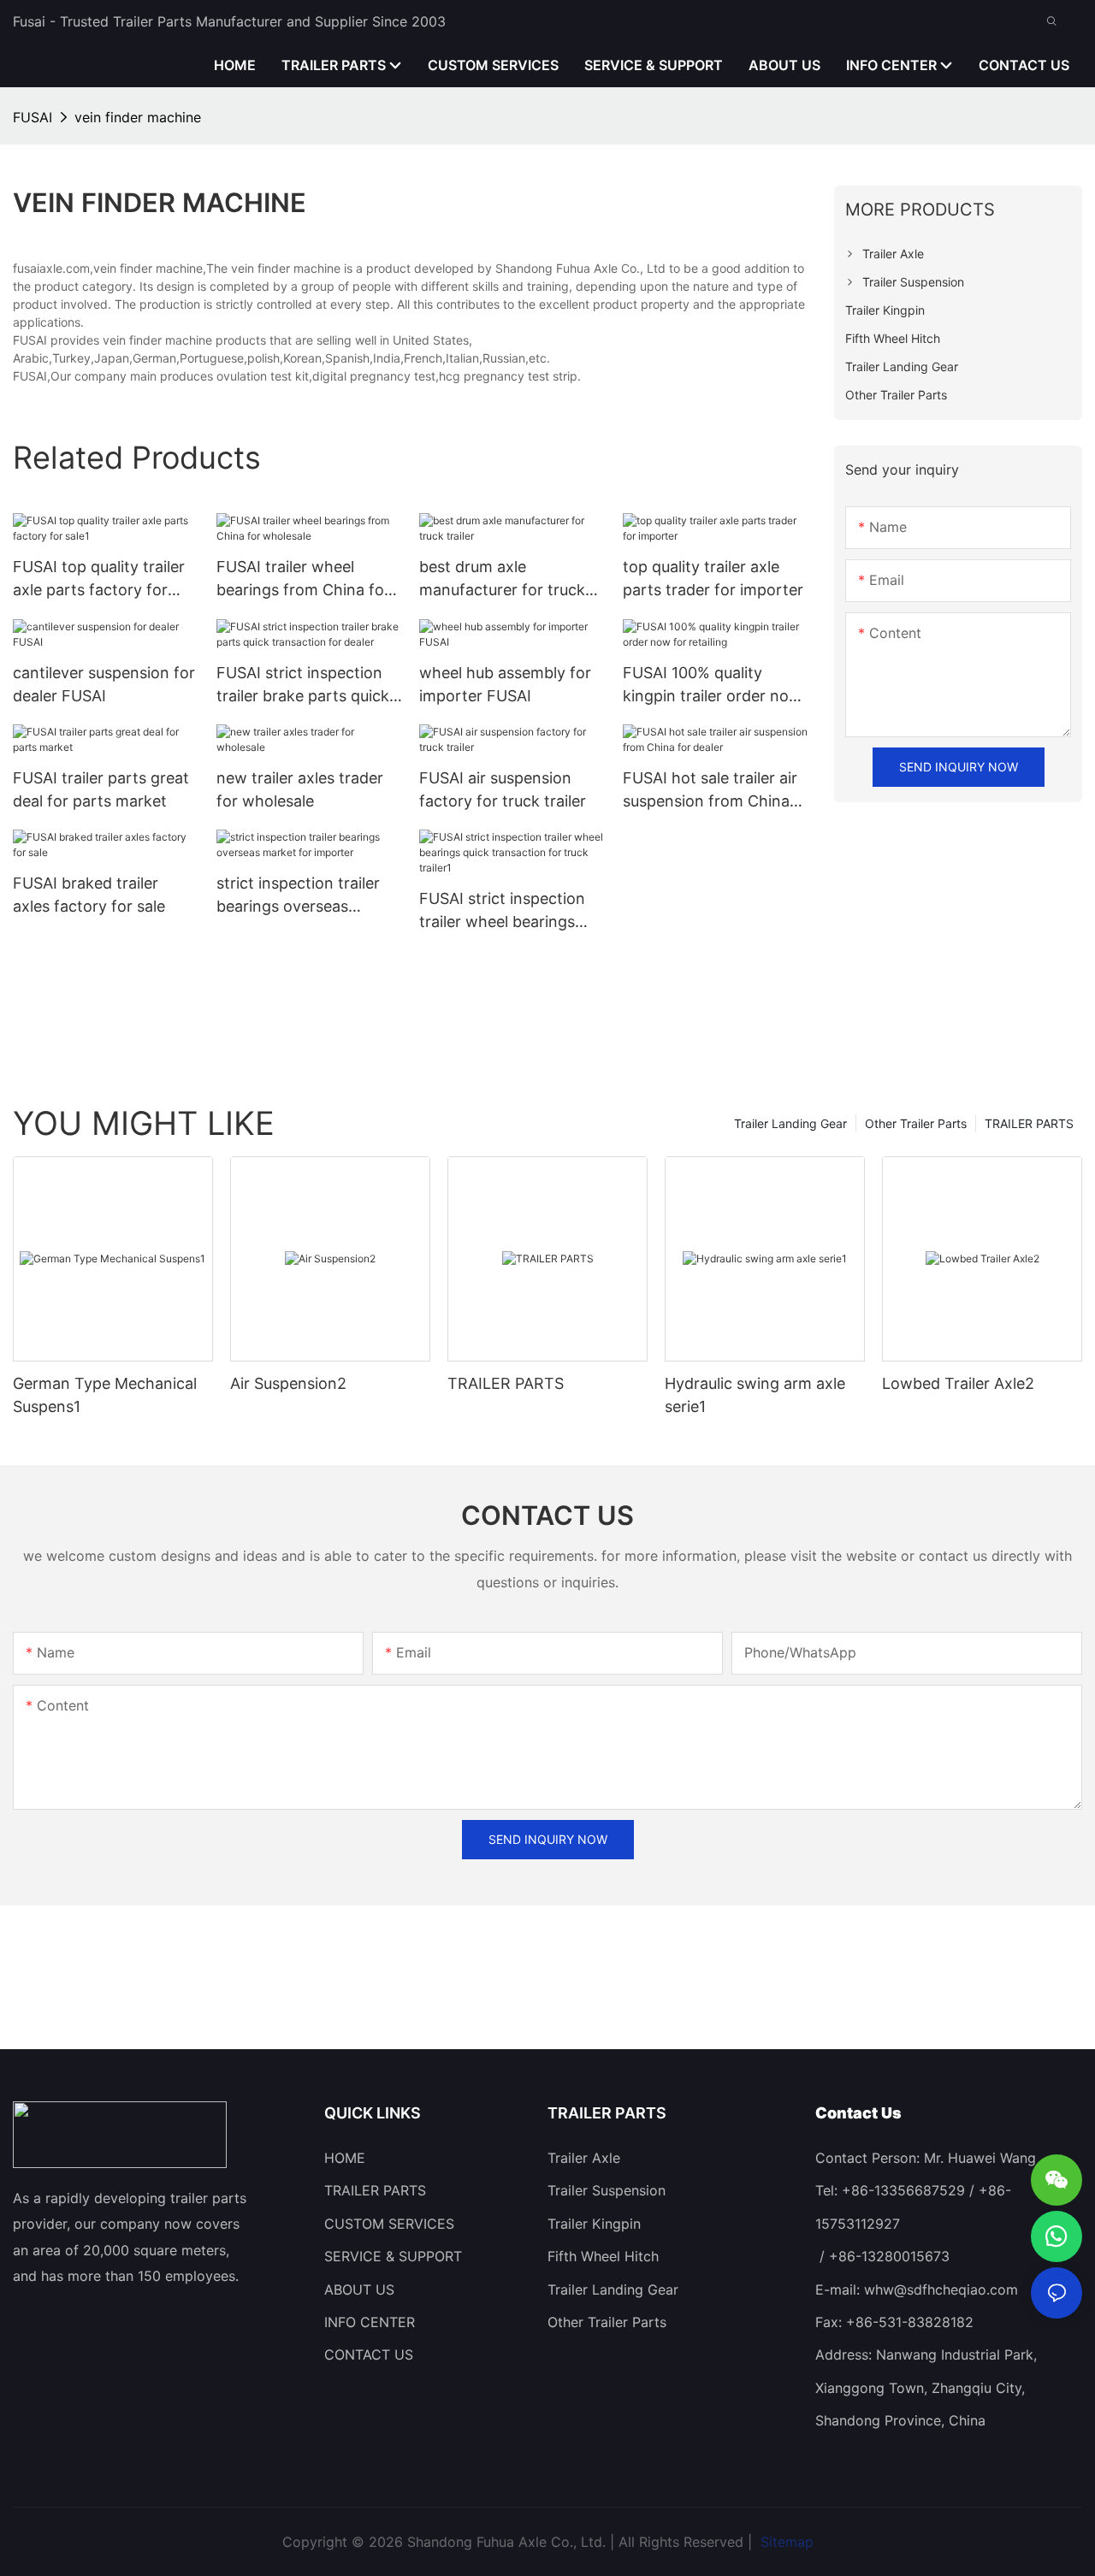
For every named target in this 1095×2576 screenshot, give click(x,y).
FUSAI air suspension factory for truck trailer (503, 789)
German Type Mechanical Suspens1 (105, 1395)
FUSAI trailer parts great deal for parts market (101, 789)
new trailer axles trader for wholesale (300, 789)
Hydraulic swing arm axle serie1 (755, 1395)
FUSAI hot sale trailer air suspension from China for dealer (710, 791)
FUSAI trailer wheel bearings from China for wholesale (303, 579)
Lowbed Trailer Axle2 (958, 1383)
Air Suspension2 (288, 1383)
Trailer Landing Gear (790, 1123)
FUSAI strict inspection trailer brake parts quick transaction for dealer (303, 685)
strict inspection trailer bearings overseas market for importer (298, 896)
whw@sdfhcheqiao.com (941, 2289)
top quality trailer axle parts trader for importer (713, 578)
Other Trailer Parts (916, 1123)
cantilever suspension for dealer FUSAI (104, 684)
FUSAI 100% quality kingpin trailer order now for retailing (712, 685)
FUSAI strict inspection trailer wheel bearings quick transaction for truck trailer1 (502, 911)
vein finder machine (138, 117)
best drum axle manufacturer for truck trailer (502, 579)
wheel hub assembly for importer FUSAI (505, 684)
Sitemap (785, 2542)
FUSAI (33, 117)
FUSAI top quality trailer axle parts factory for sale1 (99, 579)
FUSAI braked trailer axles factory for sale (89, 895)
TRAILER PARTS (1029, 1123)
